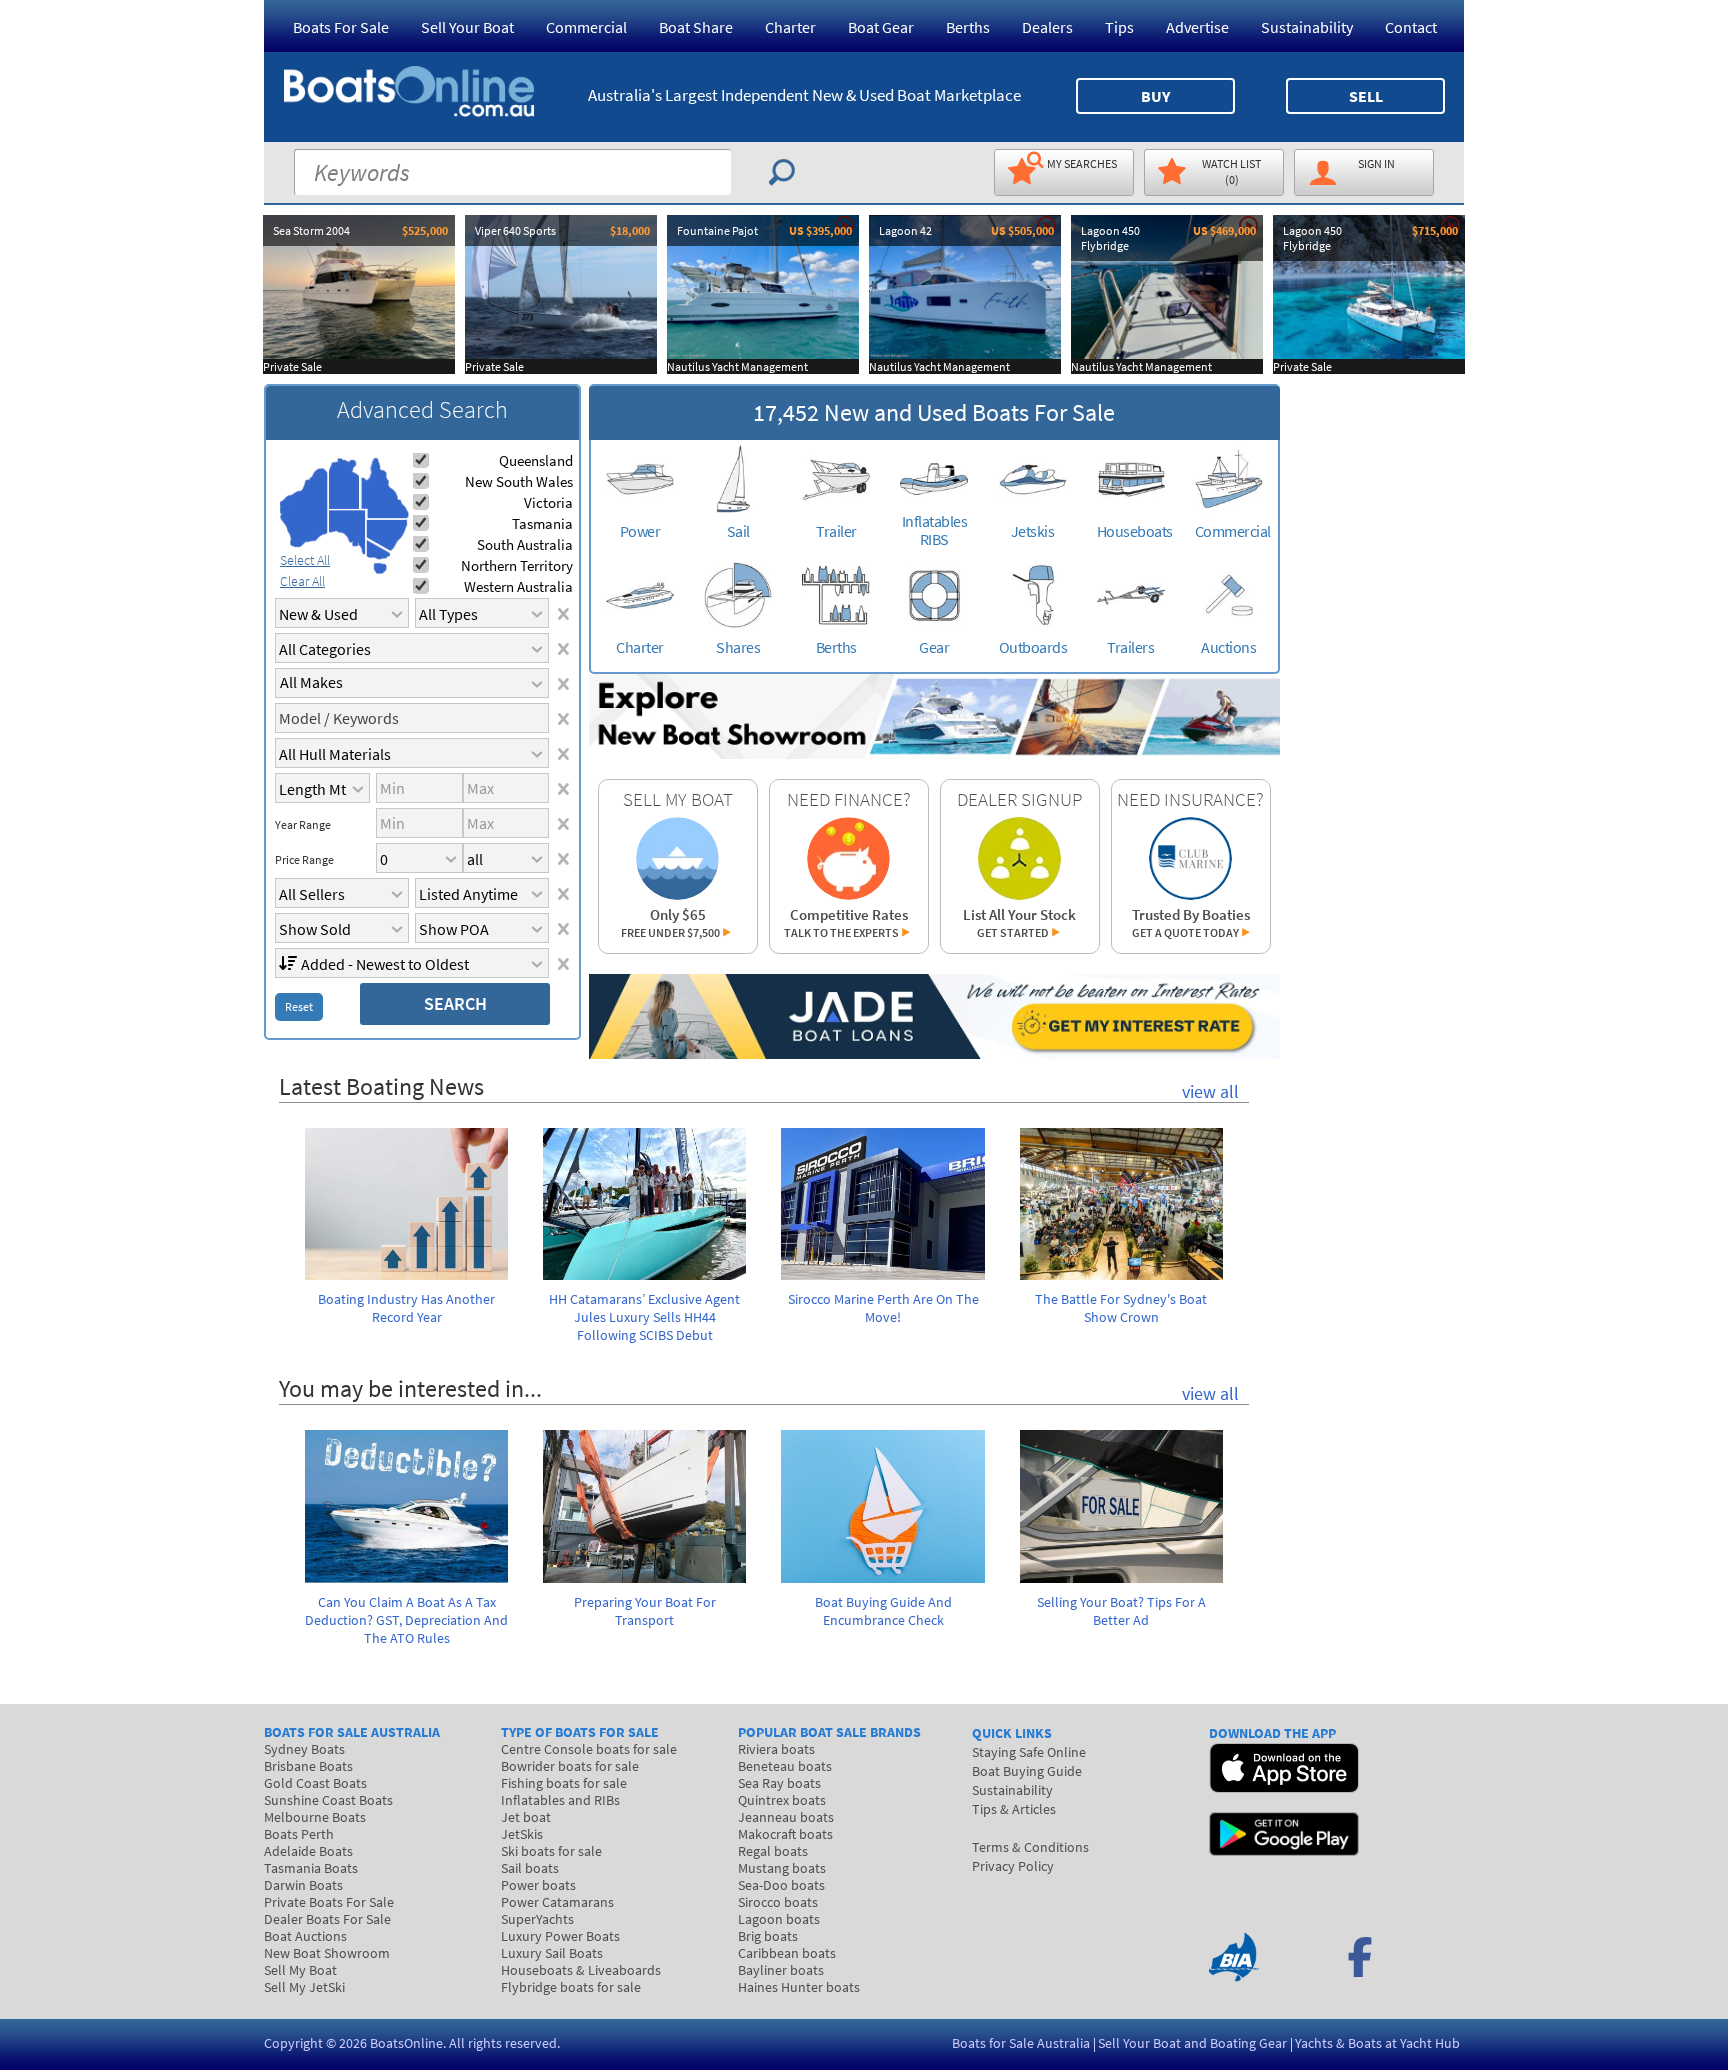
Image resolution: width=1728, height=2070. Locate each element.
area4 (384, 488)
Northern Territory (517, 565)
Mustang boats (782, 1868)
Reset (299, 1006)
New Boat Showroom (327, 1953)
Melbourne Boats (315, 1817)
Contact (1411, 27)
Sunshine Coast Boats (328, 1800)
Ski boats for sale (551, 1851)
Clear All (302, 581)
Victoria (548, 502)
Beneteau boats (785, 1766)
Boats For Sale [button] (341, 27)
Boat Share (696, 27)
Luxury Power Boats (560, 1936)
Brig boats (768, 1936)
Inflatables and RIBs (560, 1800)
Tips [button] (1119, 27)
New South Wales (519, 481)
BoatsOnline (406, 2043)
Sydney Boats (304, 1749)
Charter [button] (790, 27)
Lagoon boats (779, 1919)
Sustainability (1307, 27)
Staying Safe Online (1029, 1752)
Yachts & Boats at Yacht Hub (1377, 2043)
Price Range (304, 860)
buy (1155, 96)
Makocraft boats (785, 1834)
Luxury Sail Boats (552, 1953)
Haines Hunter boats (799, 1987)
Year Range (303, 825)
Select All (305, 560)
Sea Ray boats (779, 1783)
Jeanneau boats (786, 1817)
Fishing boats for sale (564, 1783)
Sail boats (530, 1868)
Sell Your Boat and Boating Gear (1192, 2043)
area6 (378, 549)
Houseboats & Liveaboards (581, 1970)
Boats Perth (299, 1834)
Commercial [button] (586, 27)
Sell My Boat (300, 1970)
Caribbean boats (787, 1953)
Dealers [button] (1047, 27)
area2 (344, 483)
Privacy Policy (1013, 1866)
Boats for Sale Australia (1021, 2043)
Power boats (538, 1885)
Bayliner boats (781, 1970)
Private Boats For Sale (329, 1902)
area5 (387, 535)
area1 (304, 508)
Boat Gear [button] (881, 27)
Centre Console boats (589, 1749)
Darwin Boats (303, 1885)
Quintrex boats (782, 1800)
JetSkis (522, 1834)
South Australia (525, 544)
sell (1366, 96)
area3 (347, 532)
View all (1210, 1091)
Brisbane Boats (308, 1766)
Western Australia (518, 586)
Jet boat (526, 1817)
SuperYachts (537, 1919)
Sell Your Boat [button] (467, 27)
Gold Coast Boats (315, 1783)
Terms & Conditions (1030, 1847)
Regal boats (773, 1851)
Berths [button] (968, 27)
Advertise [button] (1197, 27)
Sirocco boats (778, 1902)
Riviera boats (776, 1749)
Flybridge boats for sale (571, 1987)
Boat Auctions (305, 1936)
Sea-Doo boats (781, 1885)
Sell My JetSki (304, 1987)
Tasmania (542, 523)
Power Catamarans (557, 1902)
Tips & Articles (1014, 1809)
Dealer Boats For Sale (327, 1919)
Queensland (536, 460)
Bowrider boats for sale (570, 1766)
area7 (380, 568)
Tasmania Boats (311, 1868)
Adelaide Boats (308, 1851)
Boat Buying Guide (1027, 1771)
